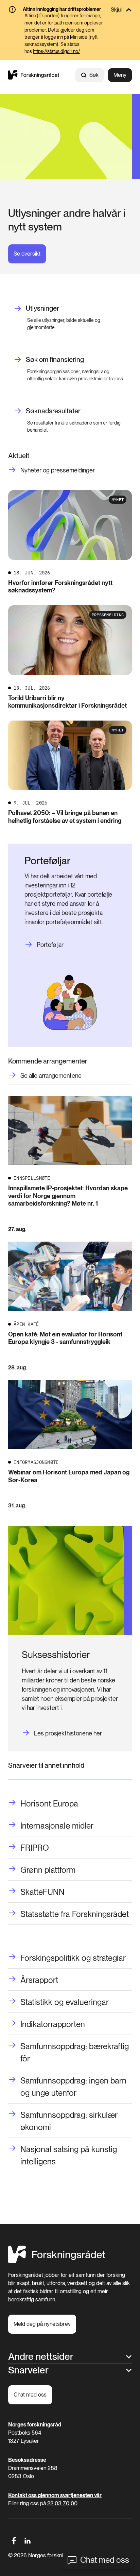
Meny (120, 75)
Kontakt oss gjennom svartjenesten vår (55, 2495)
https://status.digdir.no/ (57, 51)
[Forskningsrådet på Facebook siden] (14, 2541)
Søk (94, 75)
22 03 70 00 (62, 2503)
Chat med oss (105, 2560)
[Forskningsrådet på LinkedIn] (28, 2541)
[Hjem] (34, 75)
